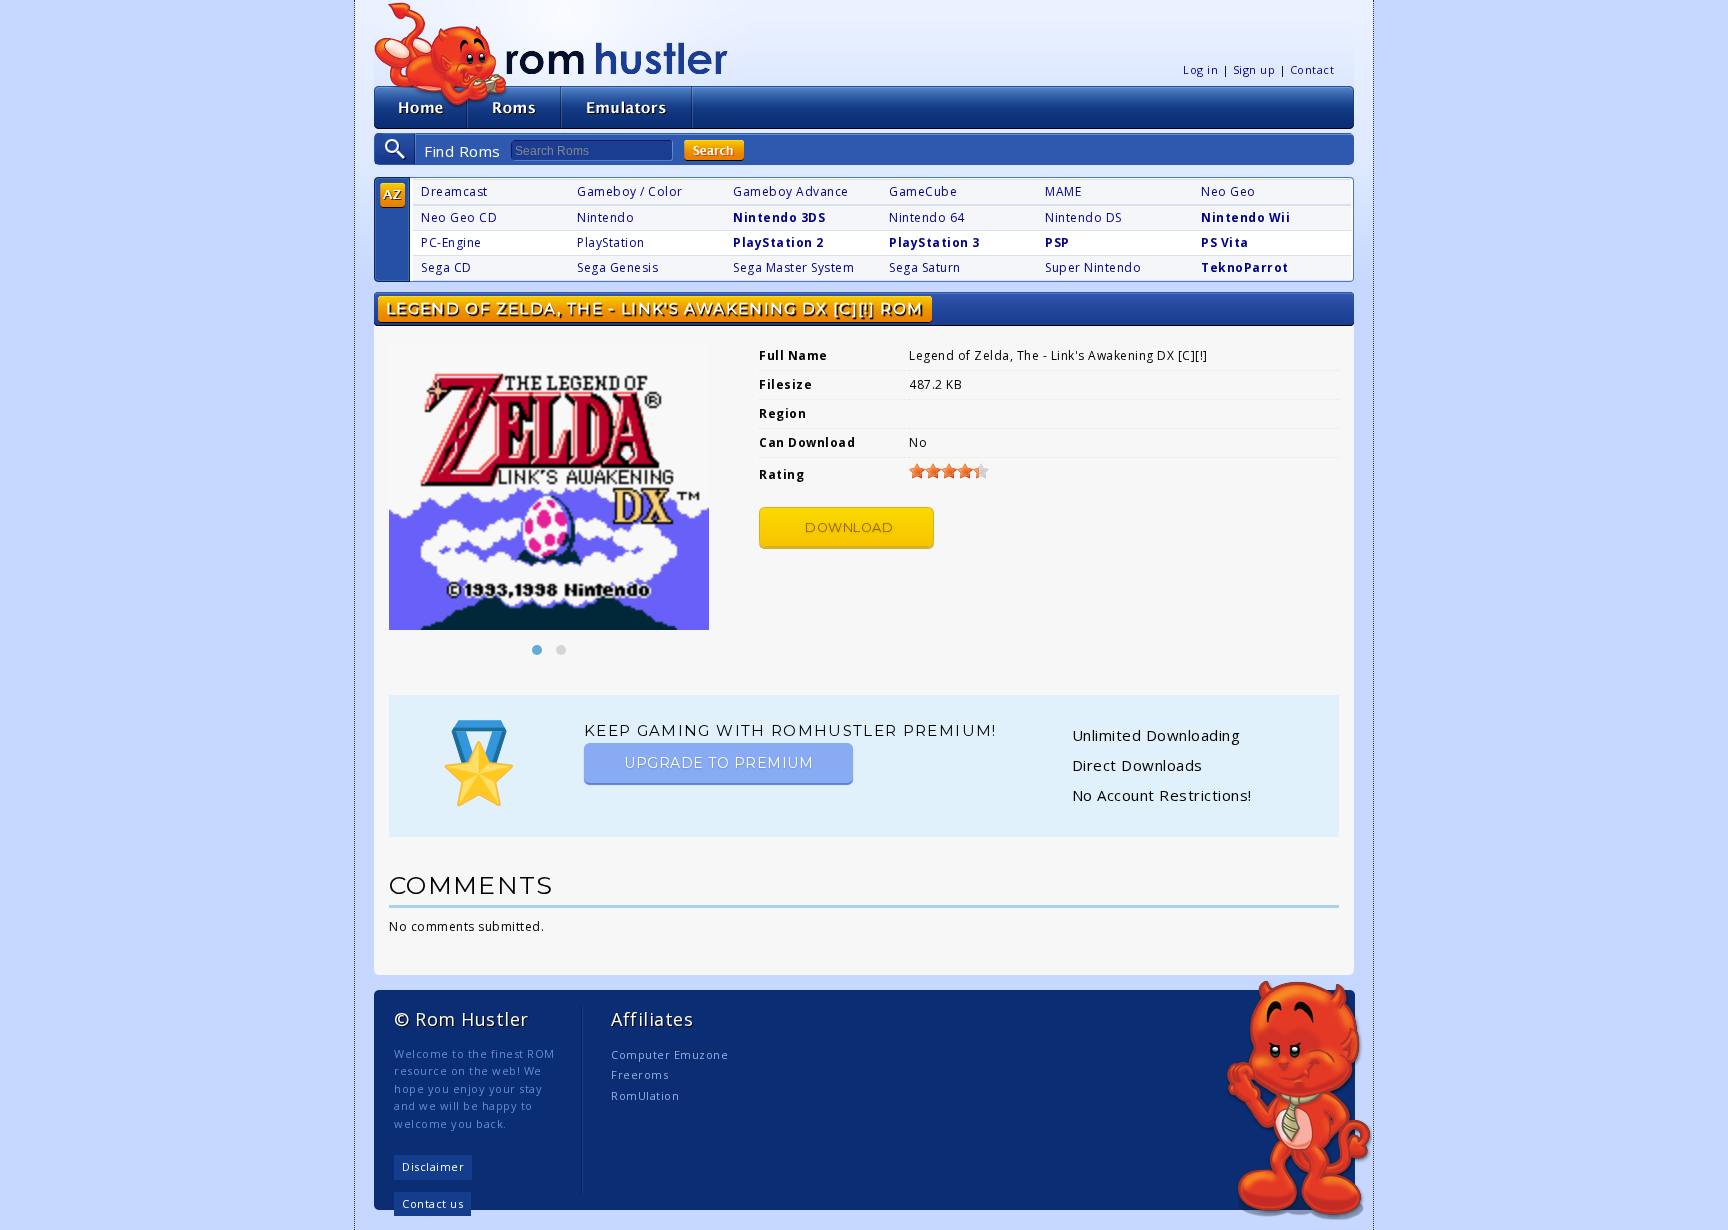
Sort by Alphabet (392, 195)
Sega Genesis (617, 267)
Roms (514, 107)
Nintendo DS (1083, 217)
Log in (1200, 69)
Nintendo (605, 217)
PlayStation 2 (778, 242)
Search (714, 150)
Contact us (432, 1203)
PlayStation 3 (934, 242)
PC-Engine (451, 242)
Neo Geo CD (459, 217)
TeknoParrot (1245, 267)
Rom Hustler (617, 57)
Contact (1312, 69)
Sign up (1254, 69)
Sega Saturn (925, 267)
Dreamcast (454, 191)
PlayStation (611, 242)
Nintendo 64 (927, 217)
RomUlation (645, 1095)
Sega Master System (793, 267)
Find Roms (462, 151)
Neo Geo (1228, 191)
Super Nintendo (1093, 267)
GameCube (923, 191)
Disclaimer (433, 1166)
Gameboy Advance (791, 191)
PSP (1057, 242)
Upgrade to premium (718, 763)
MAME (1063, 191)
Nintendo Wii (1245, 217)
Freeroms (639, 1074)
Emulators (627, 107)
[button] (537, 650)
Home (420, 107)
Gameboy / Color (630, 191)
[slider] (949, 471)
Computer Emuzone (669, 1054)
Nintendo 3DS (779, 217)
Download (849, 527)
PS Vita (1225, 242)
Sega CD (446, 267)
